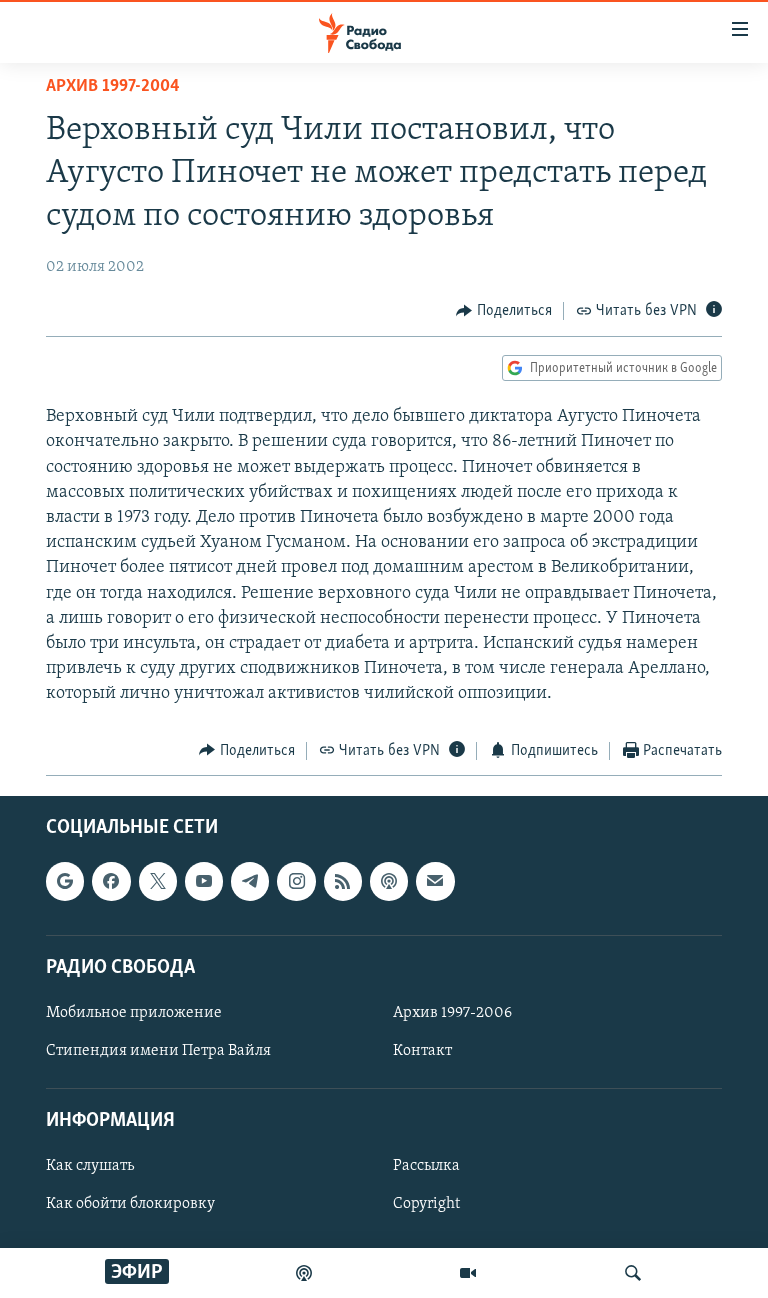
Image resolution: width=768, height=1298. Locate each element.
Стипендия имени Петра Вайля (158, 1051)
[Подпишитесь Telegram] (250, 881)
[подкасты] (304, 1273)
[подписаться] (435, 881)
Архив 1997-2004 (113, 87)
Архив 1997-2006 (452, 1013)
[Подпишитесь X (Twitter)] (158, 881)
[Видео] (468, 1273)
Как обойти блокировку (130, 1204)
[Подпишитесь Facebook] (111, 881)
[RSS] (343, 881)
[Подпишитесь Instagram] (296, 881)
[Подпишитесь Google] (65, 881)
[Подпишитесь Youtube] (204, 881)
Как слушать (90, 1166)
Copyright (426, 1204)
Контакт (422, 1051)
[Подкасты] (389, 881)
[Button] (504, 311)
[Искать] (633, 1273)
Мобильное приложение (134, 1013)
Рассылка (426, 1166)
